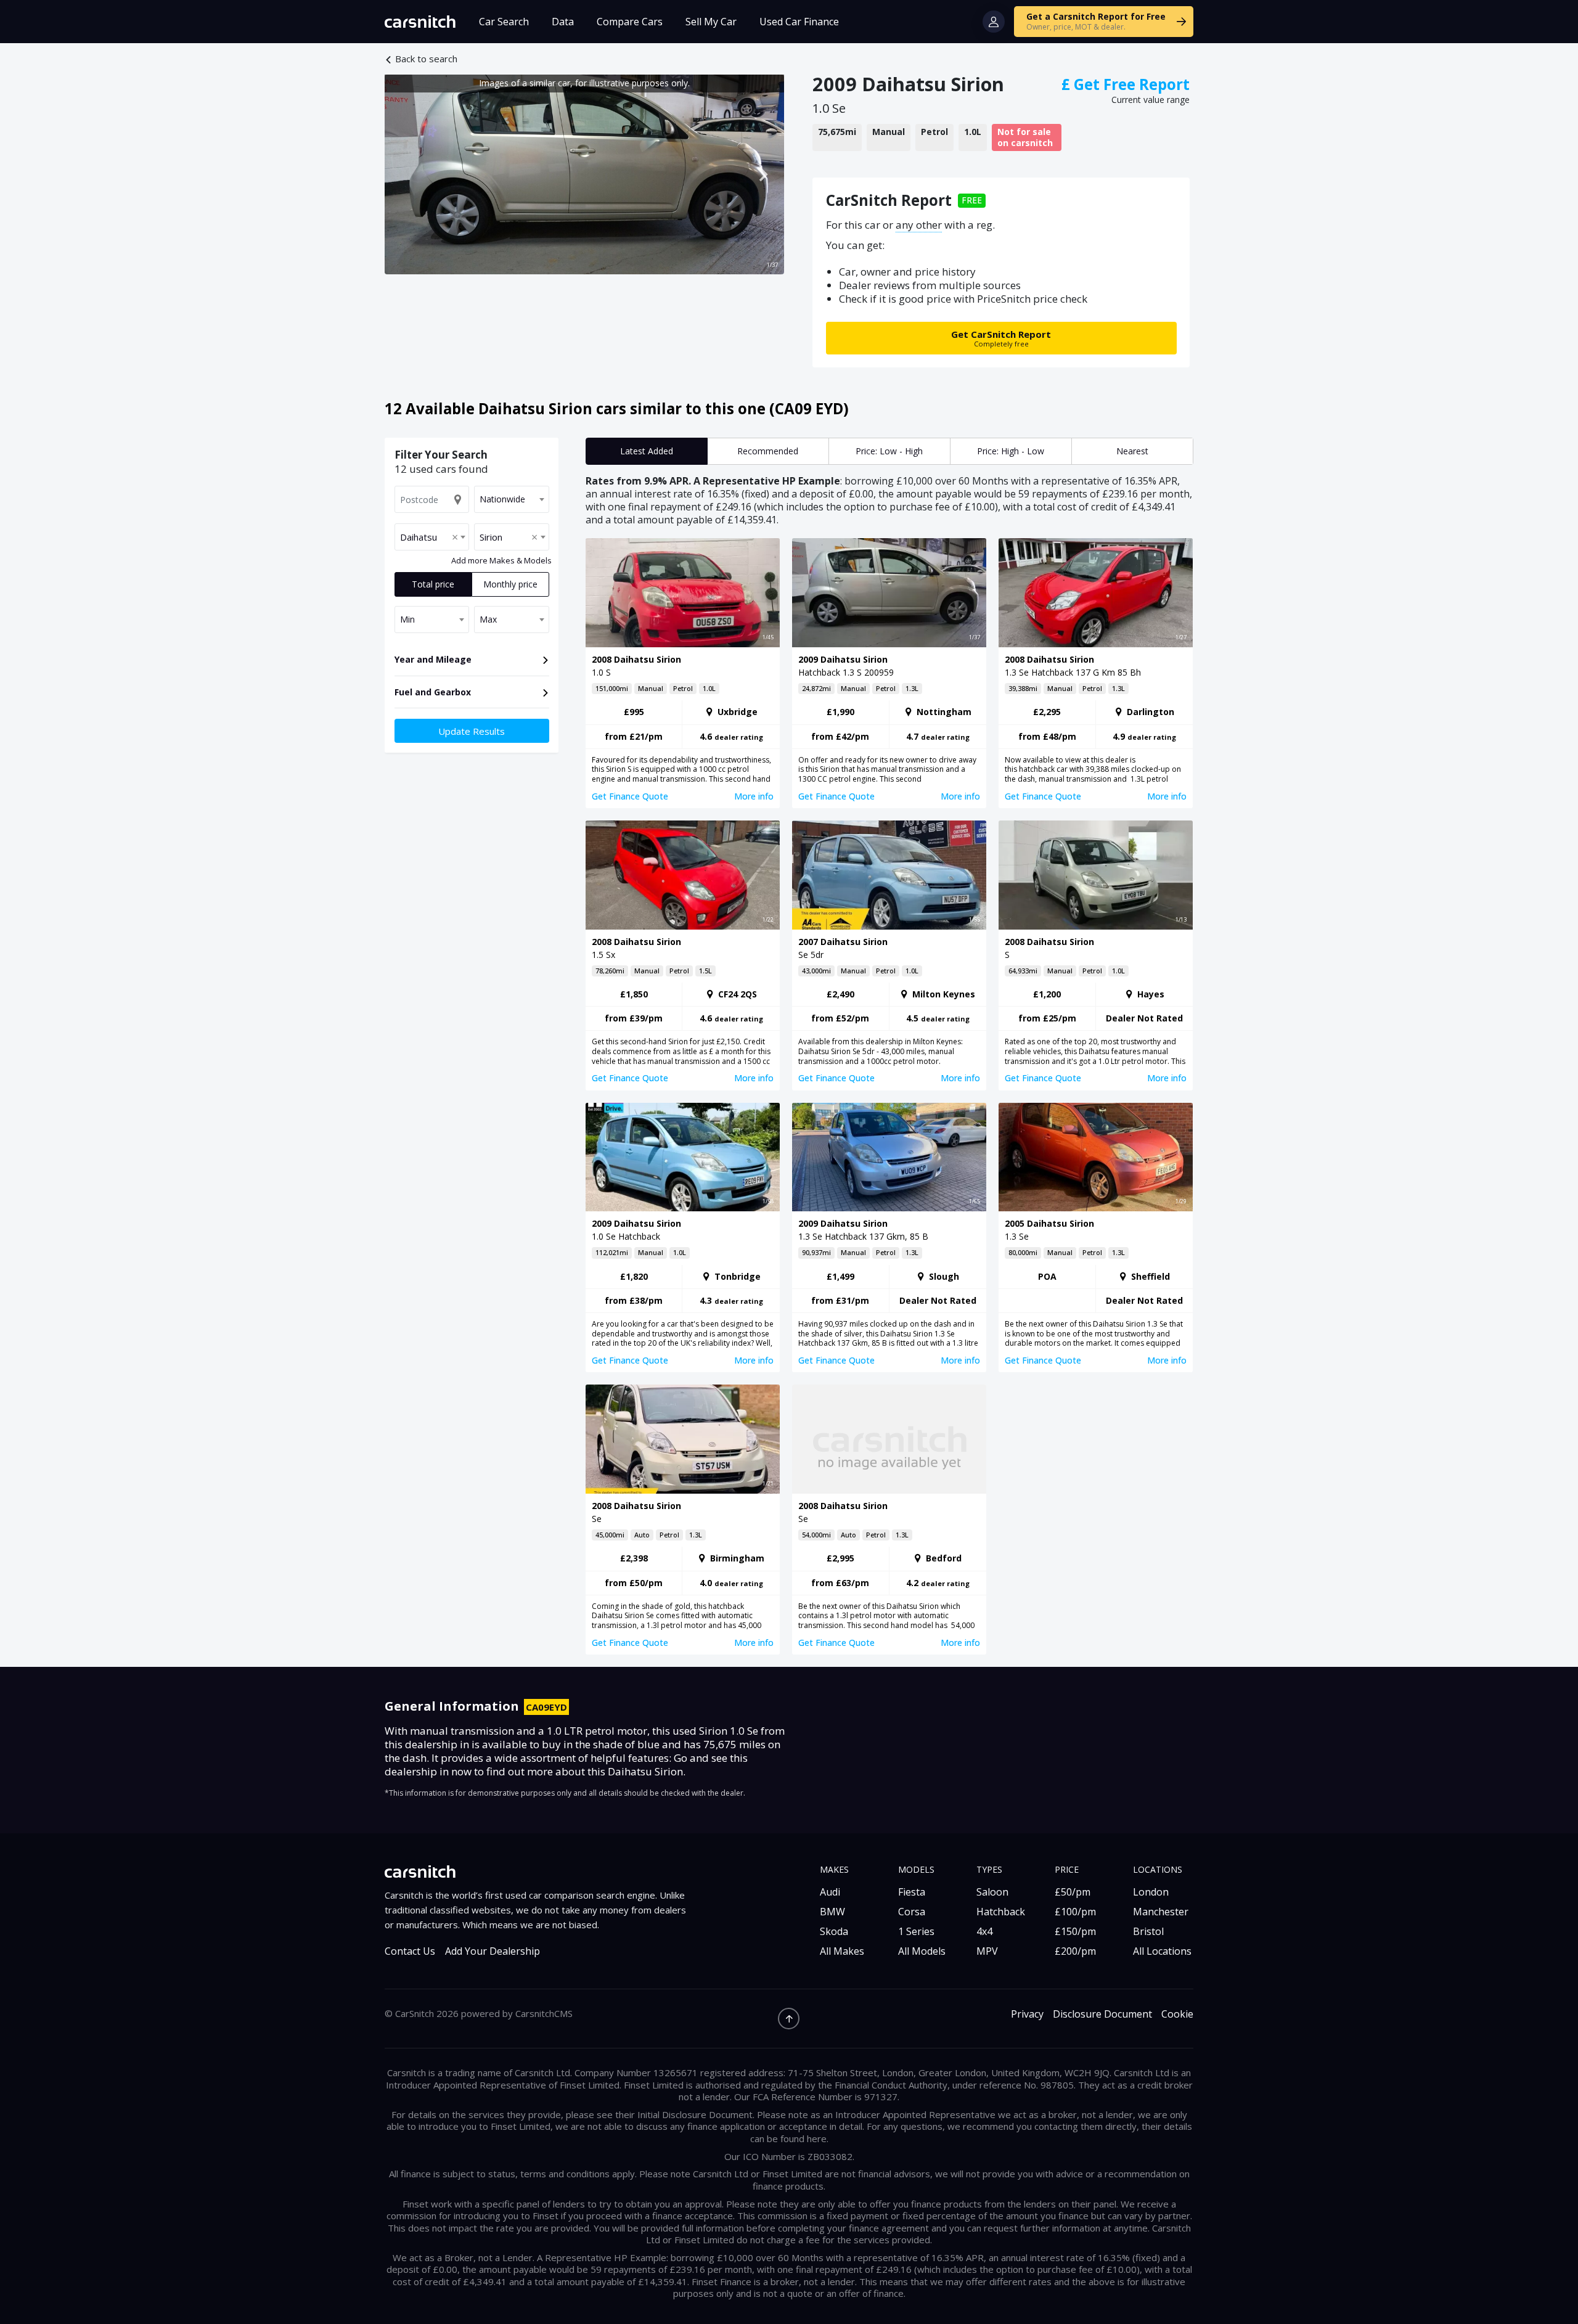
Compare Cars (630, 22)
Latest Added (647, 451)
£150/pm (1075, 1931)
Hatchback (1001, 1912)
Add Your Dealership (493, 1951)
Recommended (768, 451)
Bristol (1148, 1931)
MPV (987, 1951)
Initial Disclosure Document (695, 2114)
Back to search (426, 59)
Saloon (992, 1892)
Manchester (1161, 1912)
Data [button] (563, 22)
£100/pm (1075, 1912)
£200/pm (1075, 1951)
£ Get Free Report (1126, 84)
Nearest (1132, 451)
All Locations (1162, 1951)
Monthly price (510, 584)
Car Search (504, 22)
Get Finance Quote (630, 796)
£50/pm (1073, 1892)
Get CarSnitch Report (1001, 338)
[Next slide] (762, 174)
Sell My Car (711, 22)
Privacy (1027, 2014)
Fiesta (912, 1892)
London (1151, 1892)
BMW (832, 1912)
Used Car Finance (799, 22)
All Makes (842, 1951)
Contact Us (410, 1951)
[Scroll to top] (789, 2019)
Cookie (1177, 2014)
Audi (830, 1892)
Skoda (834, 1931)
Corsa (912, 1912)
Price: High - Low (1011, 451)
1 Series (916, 1931)
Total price (433, 584)
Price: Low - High (889, 451)
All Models (922, 1951)
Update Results (472, 731)
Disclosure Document (1102, 2014)
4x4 (984, 1931)
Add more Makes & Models (501, 560)
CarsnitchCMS (544, 2013)
